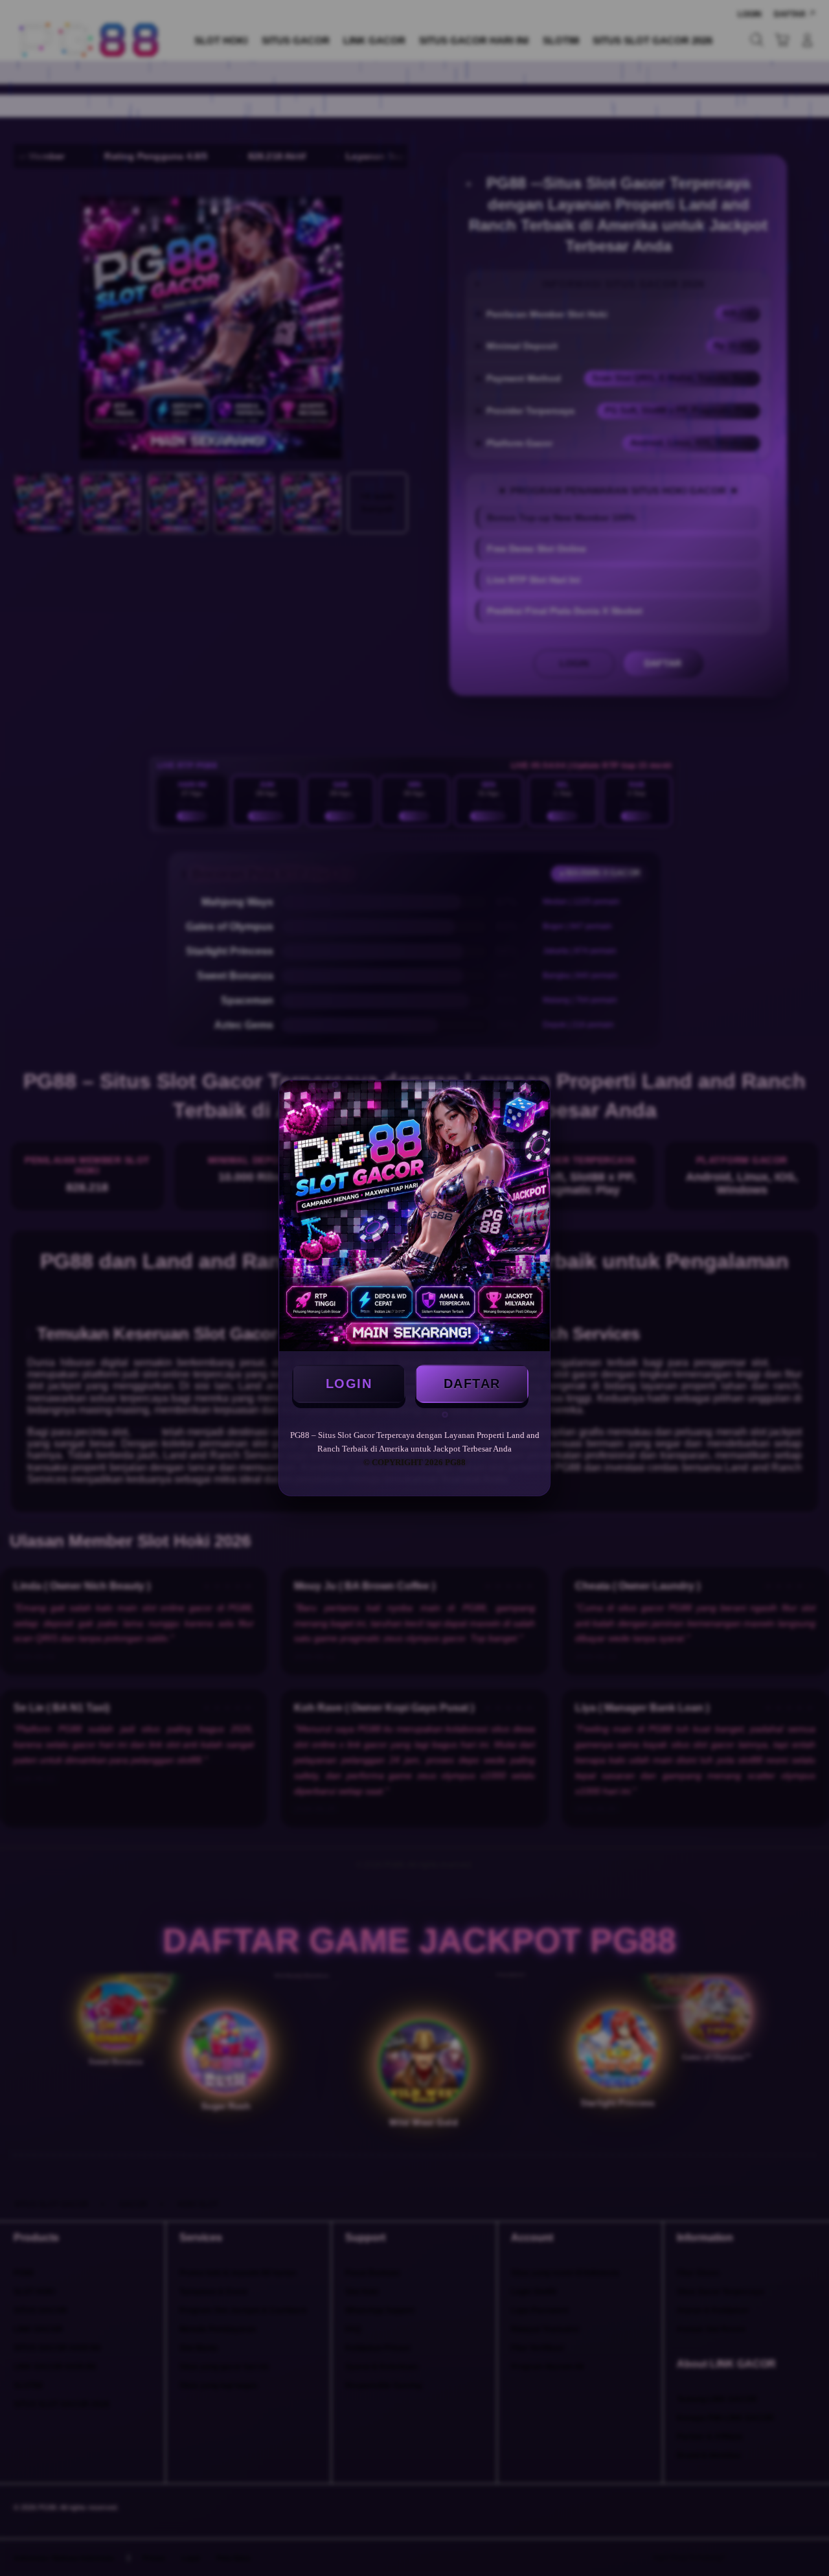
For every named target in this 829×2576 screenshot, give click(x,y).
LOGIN (349, 1384)
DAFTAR (472, 1384)
